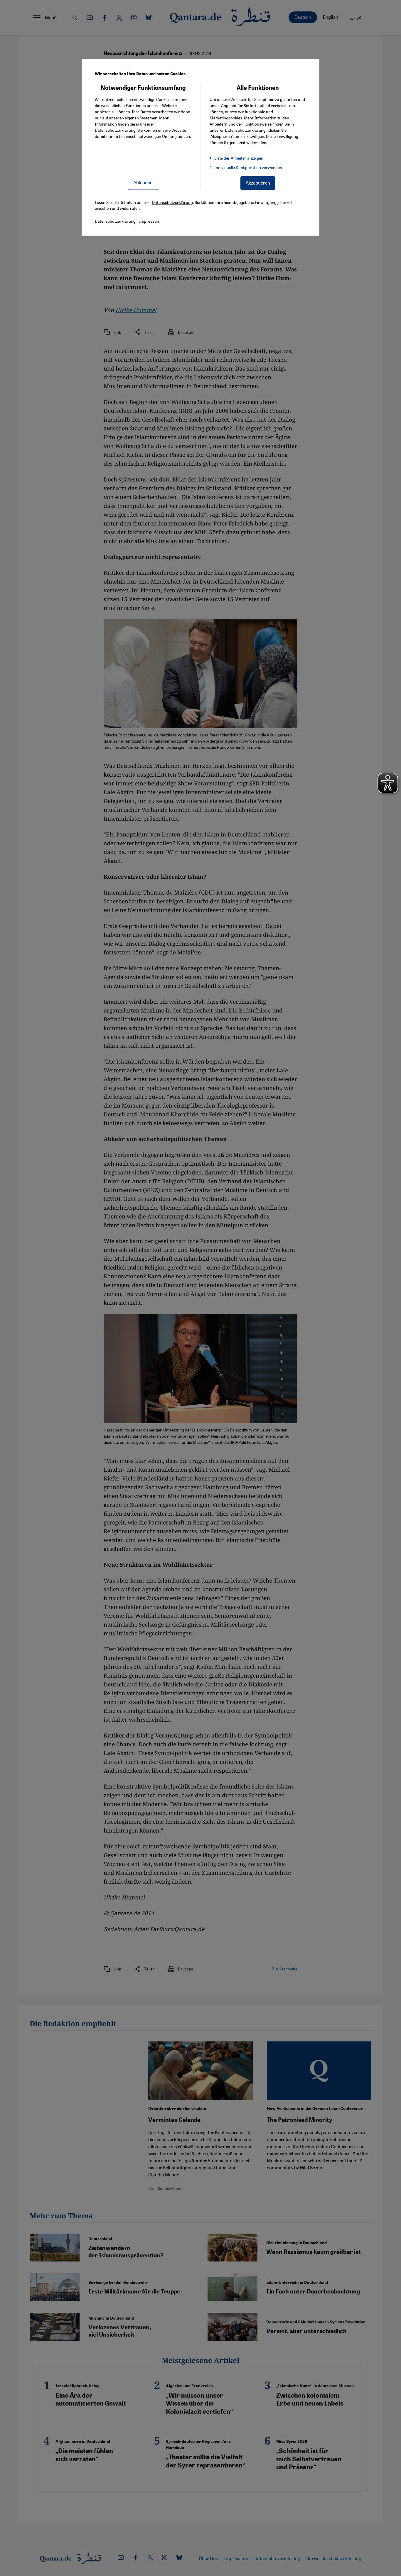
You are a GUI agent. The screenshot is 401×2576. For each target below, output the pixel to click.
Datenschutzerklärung (115, 130)
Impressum (150, 221)
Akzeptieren (258, 183)
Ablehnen (143, 182)
